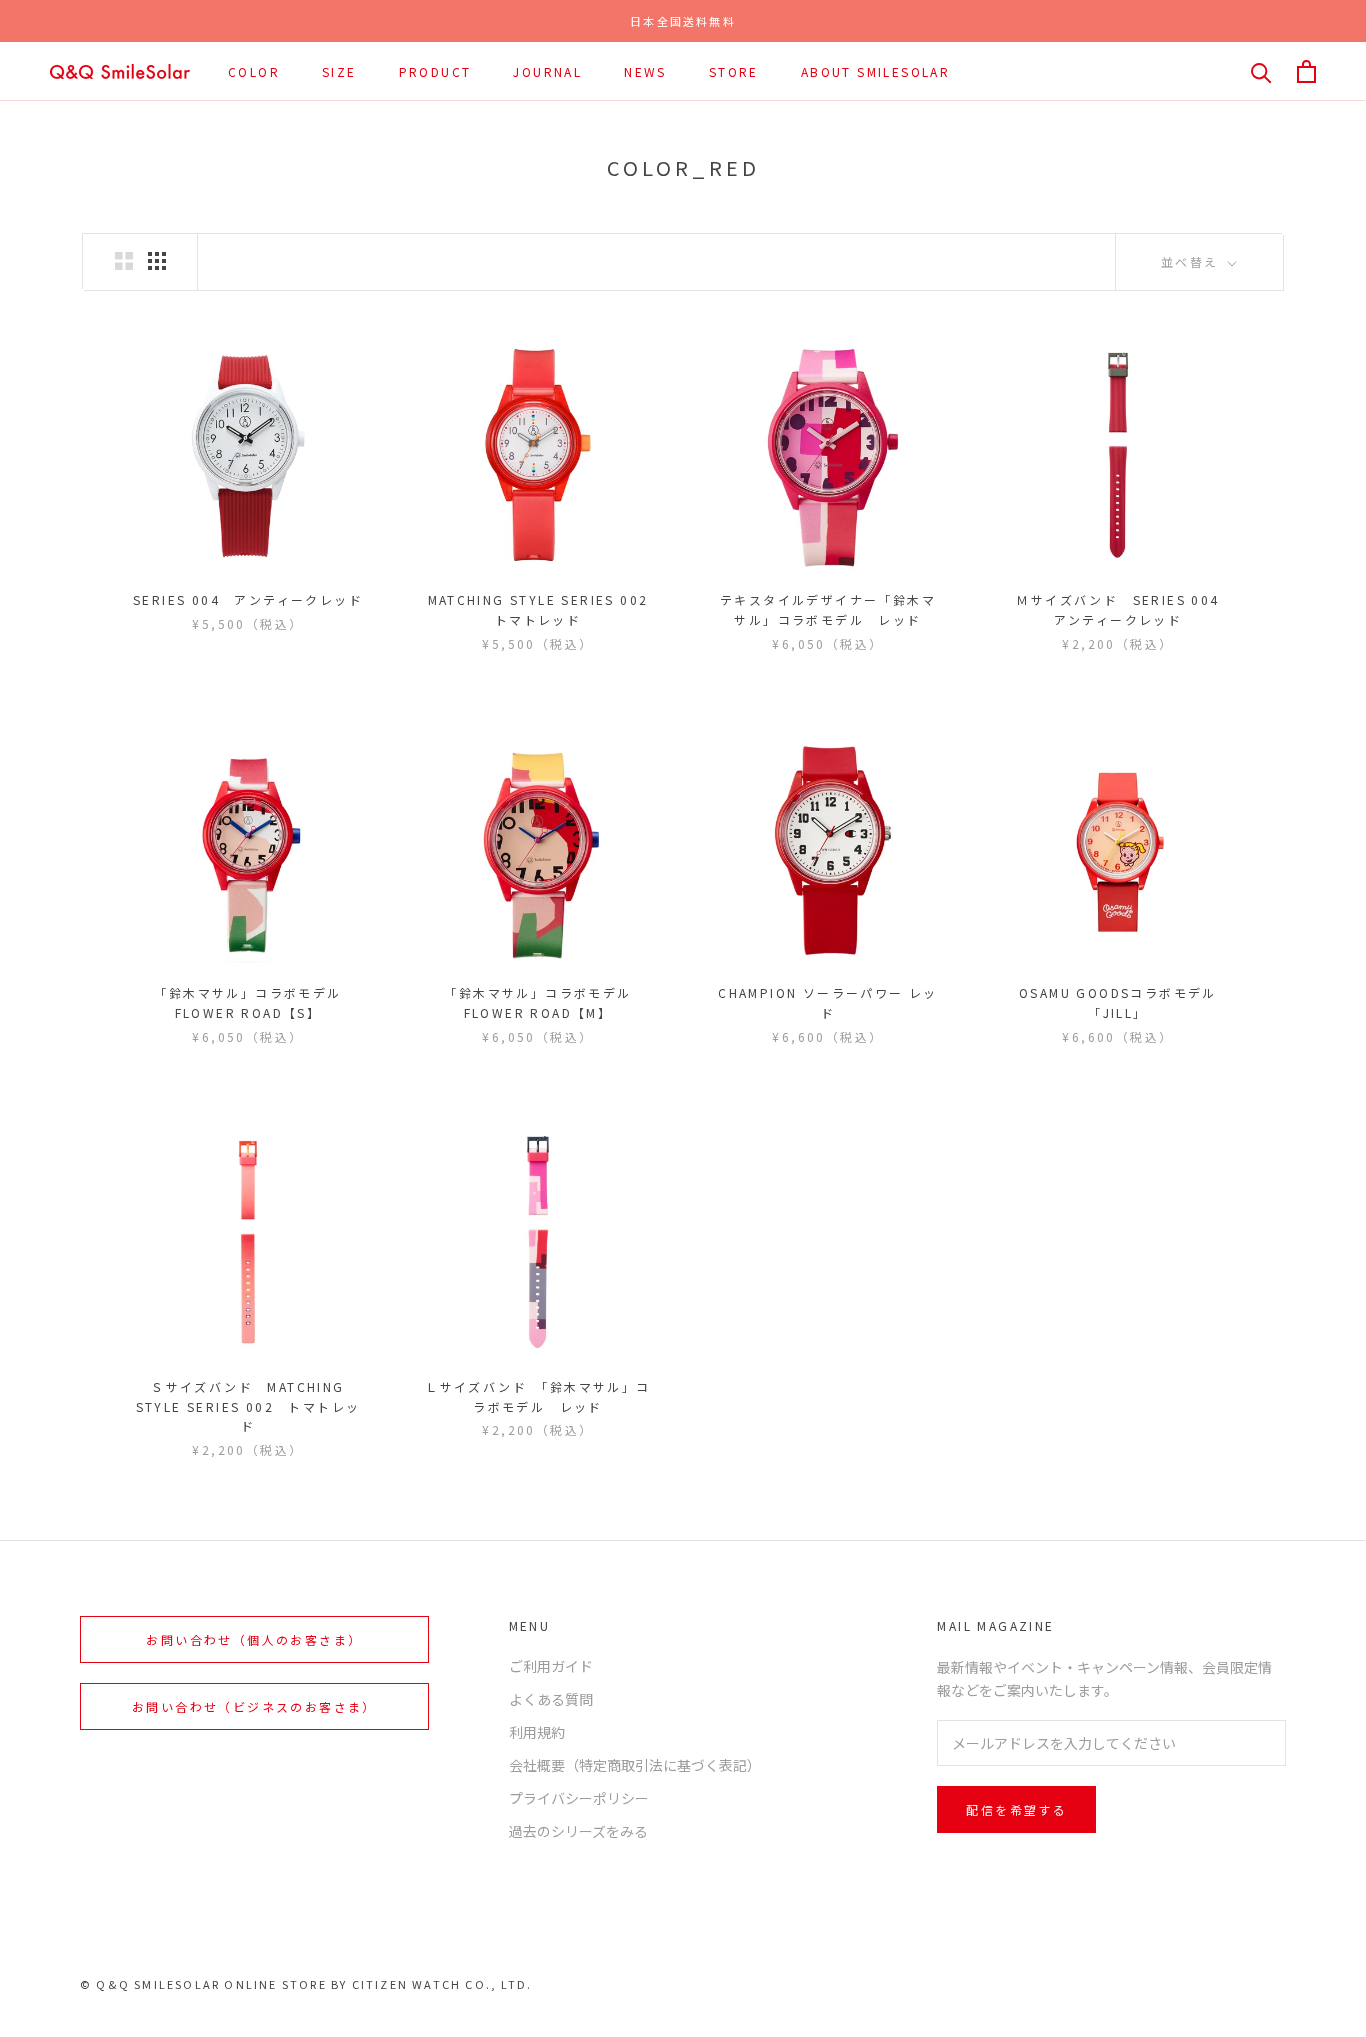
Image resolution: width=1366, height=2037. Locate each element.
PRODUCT (435, 71)
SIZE (339, 71)
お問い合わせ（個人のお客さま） (254, 1639)
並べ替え (1192, 261)
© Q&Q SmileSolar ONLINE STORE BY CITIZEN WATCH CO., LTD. (306, 1984)
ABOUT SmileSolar (875, 71)
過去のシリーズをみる (578, 1831)
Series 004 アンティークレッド (248, 599)
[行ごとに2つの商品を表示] (124, 261)
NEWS (645, 71)
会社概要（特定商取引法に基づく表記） (635, 1765)
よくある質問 (551, 1699)
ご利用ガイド (551, 1666)
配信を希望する (1016, 1809)
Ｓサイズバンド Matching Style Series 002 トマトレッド (248, 1406)
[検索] (1261, 71)
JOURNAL (547, 71)
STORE (734, 71)
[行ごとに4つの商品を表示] (157, 261)
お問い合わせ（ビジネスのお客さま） (254, 1706)
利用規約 (537, 1732)
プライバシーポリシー (579, 1798)
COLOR (254, 71)
